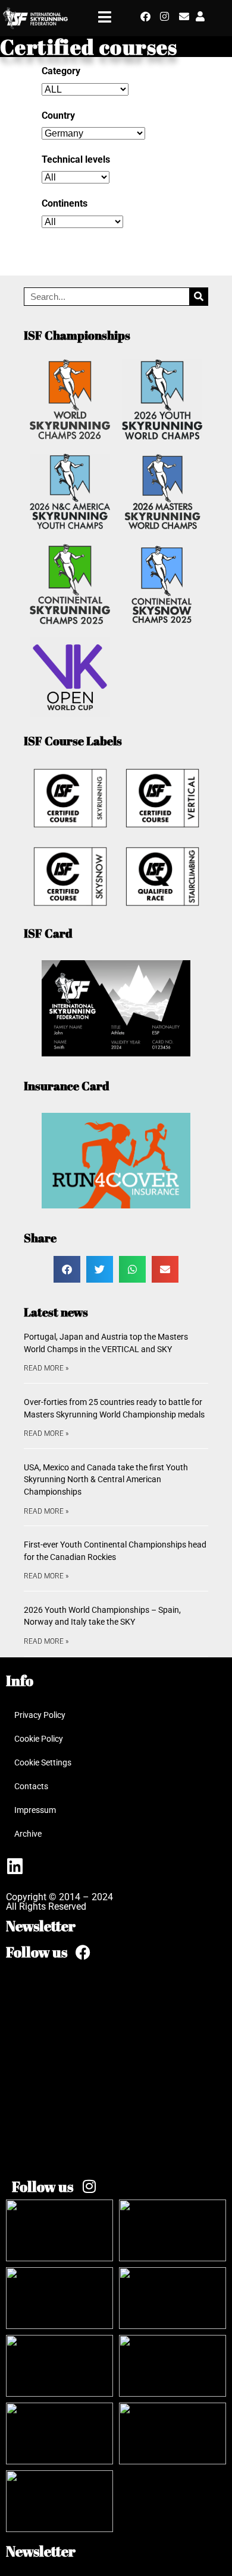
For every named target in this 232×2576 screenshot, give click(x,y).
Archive (28, 1834)
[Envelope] (184, 16)
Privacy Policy (40, 1715)
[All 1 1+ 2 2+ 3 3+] (76, 177)
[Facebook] (145, 16)
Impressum (35, 1810)
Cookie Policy (39, 1739)
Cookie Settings (43, 1762)
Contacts (31, 1786)
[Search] (198, 297)
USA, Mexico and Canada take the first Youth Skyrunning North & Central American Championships (106, 1480)
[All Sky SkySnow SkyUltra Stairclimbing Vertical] (85, 89)
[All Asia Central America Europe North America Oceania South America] (82, 222)
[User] (200, 16)
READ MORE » (46, 1368)
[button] (67, 1269)
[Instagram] (164, 16)
